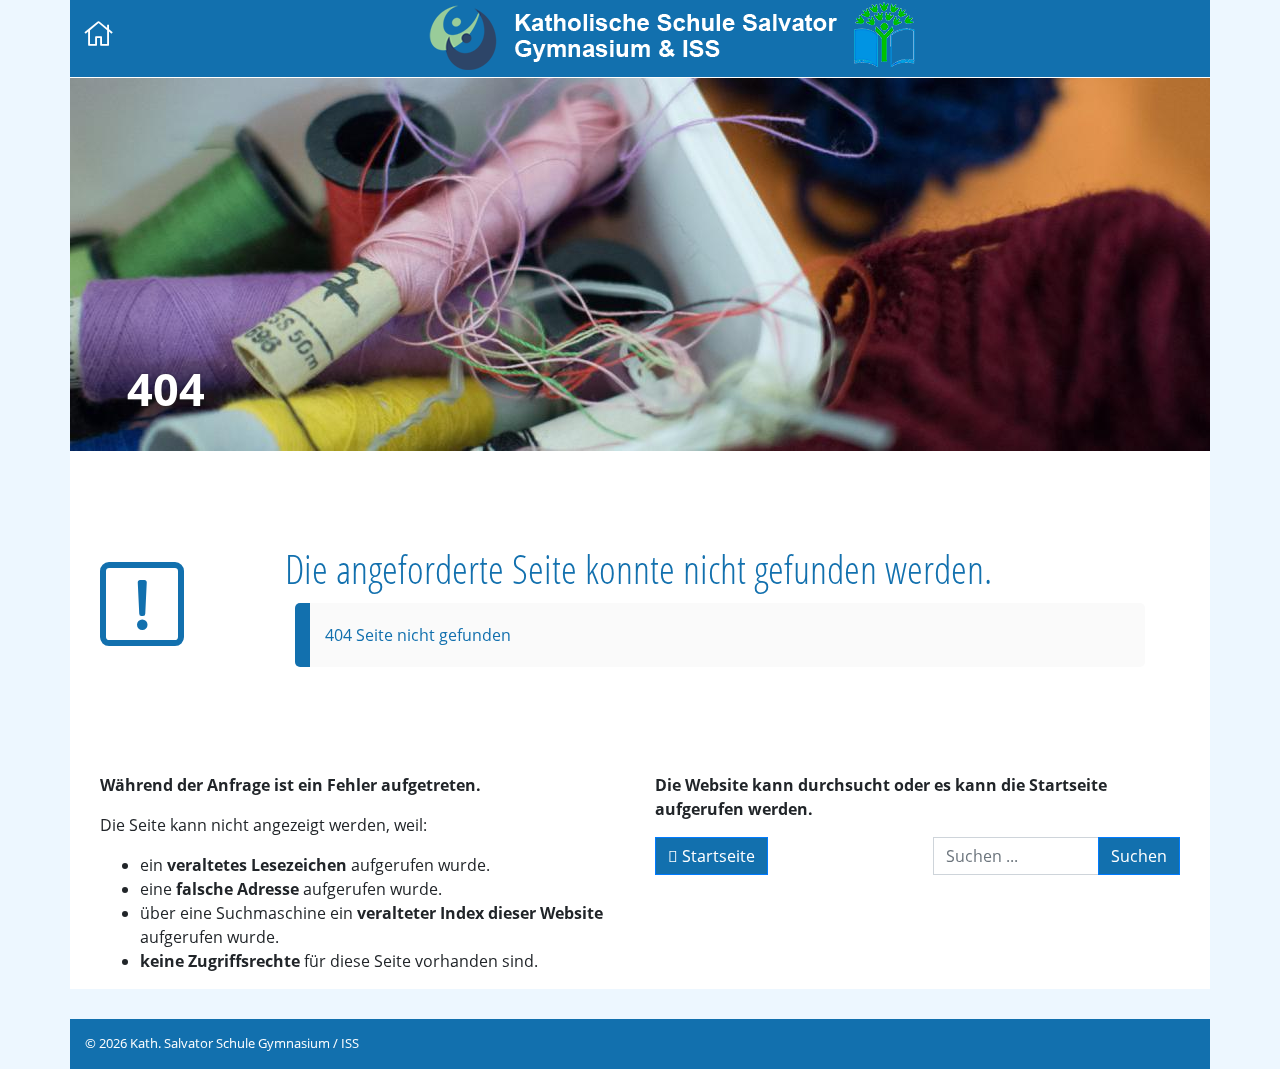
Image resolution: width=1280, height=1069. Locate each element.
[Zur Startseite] (99, 35)
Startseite (716, 856)
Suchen (1139, 856)
